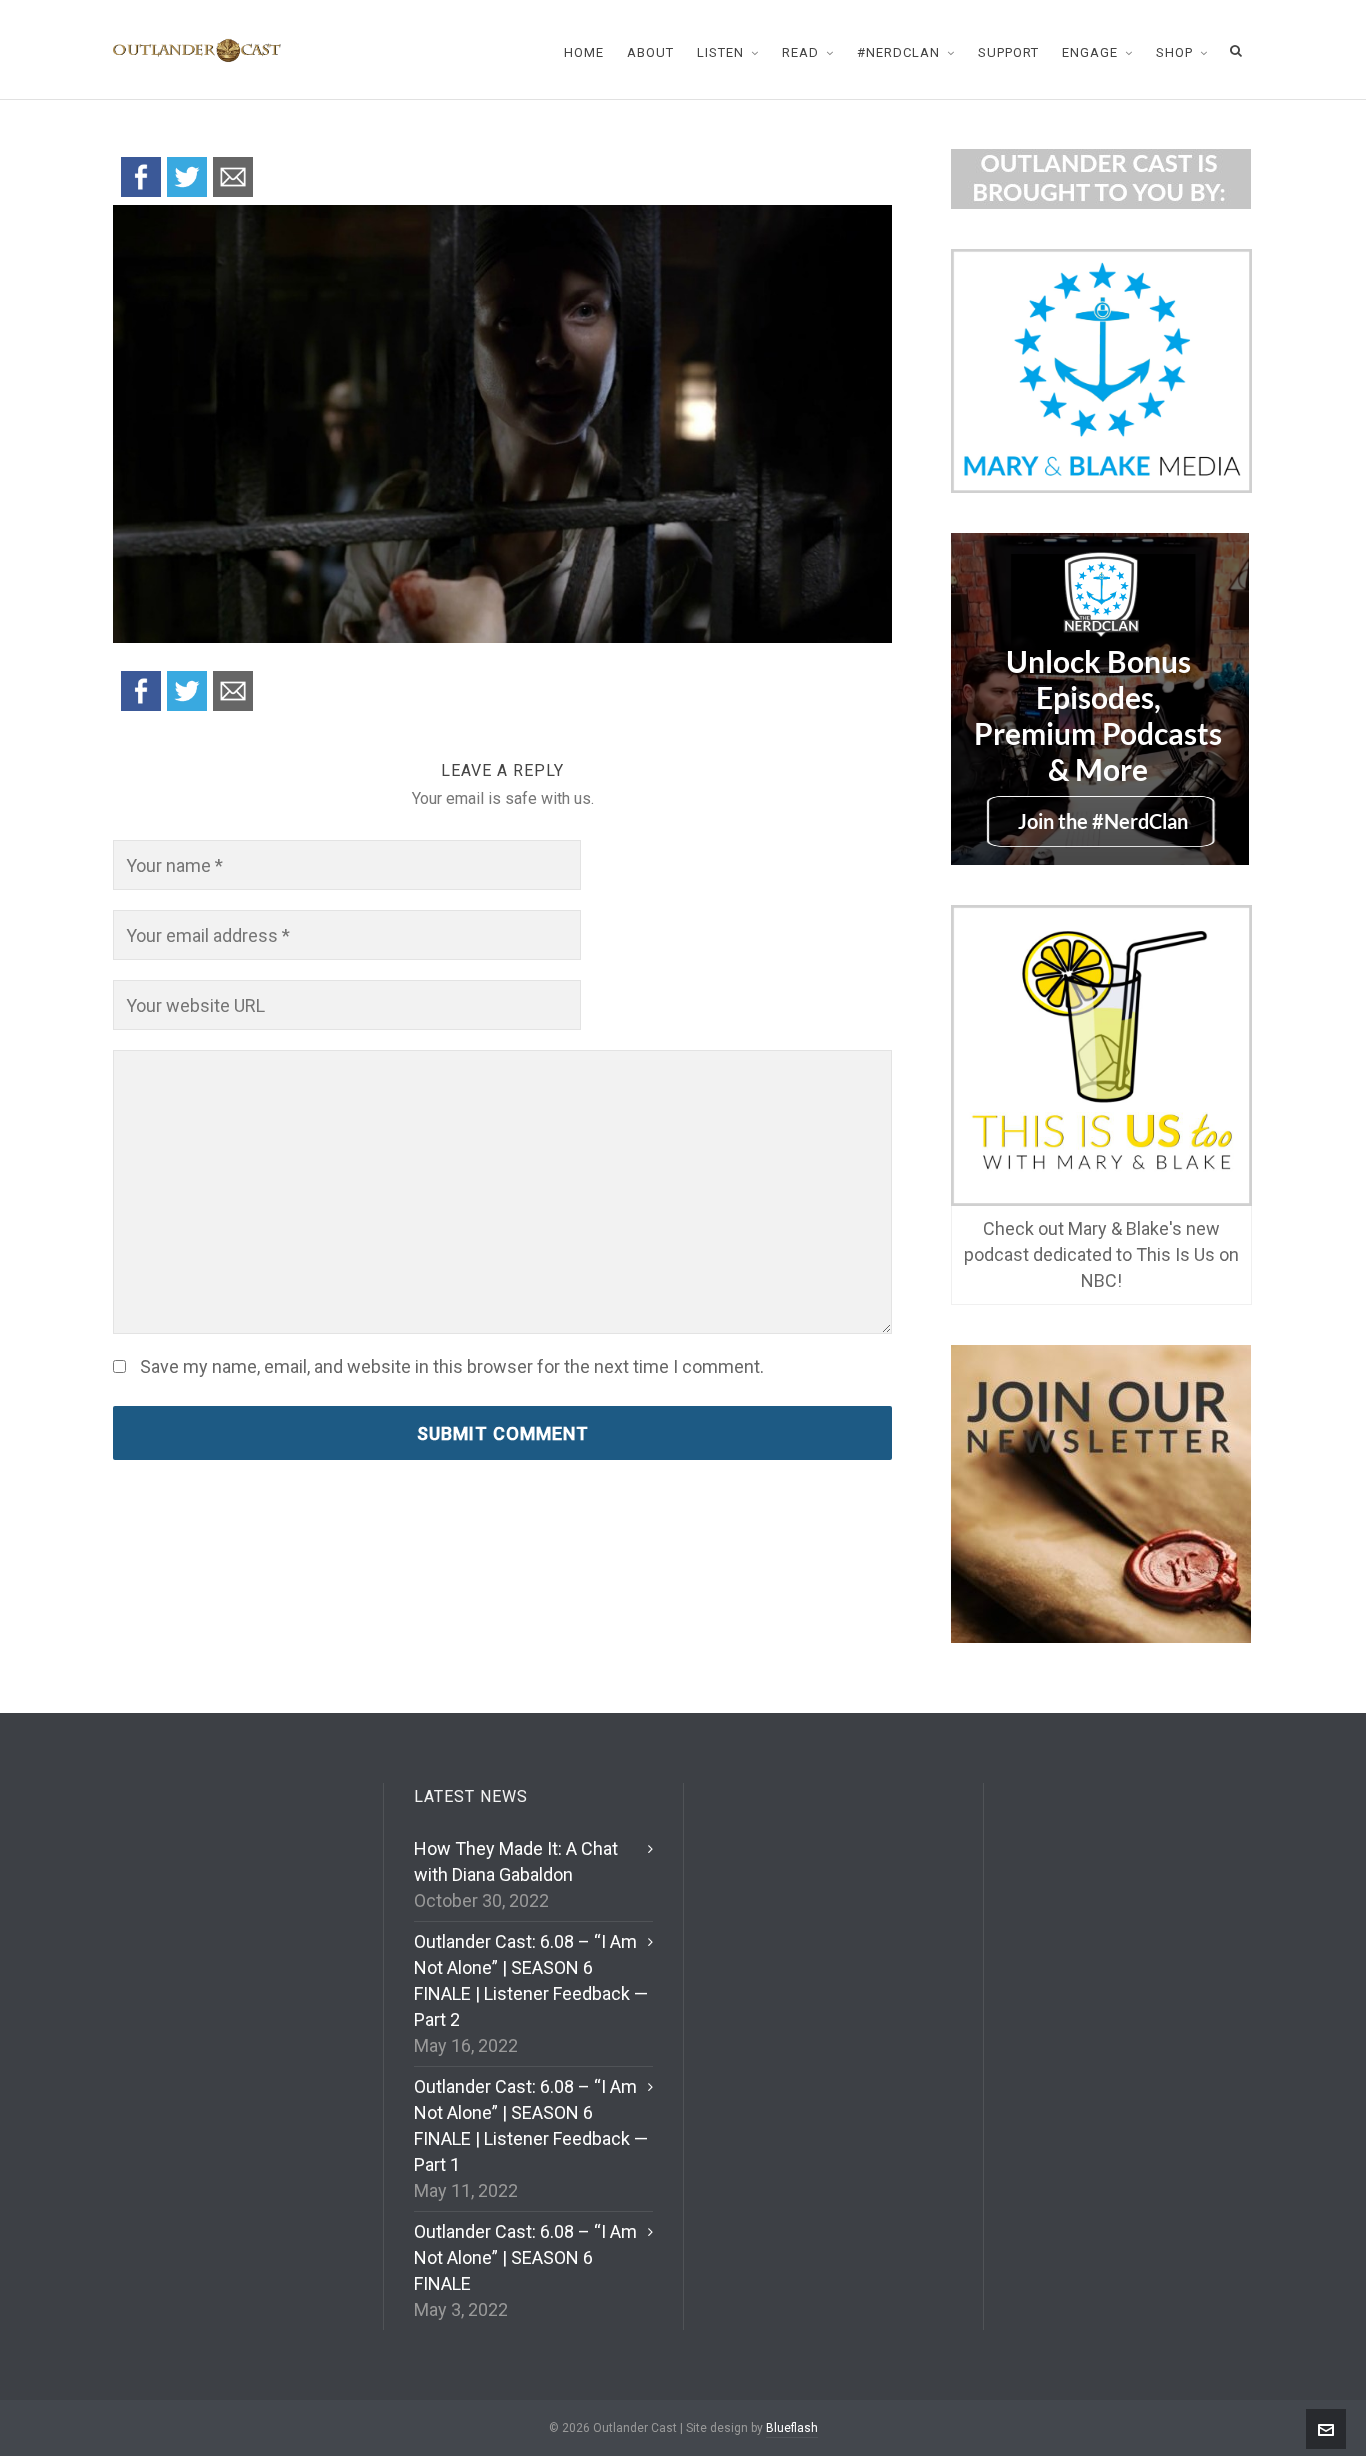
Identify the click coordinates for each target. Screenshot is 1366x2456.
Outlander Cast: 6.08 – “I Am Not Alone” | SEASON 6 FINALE (525, 2257)
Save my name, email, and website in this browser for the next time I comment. (452, 1367)
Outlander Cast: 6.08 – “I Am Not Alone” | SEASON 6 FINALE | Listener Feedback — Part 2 (531, 1980)
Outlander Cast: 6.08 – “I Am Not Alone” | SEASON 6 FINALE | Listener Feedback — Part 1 (531, 2125)
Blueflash (792, 2428)
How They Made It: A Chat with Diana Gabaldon (516, 1861)
